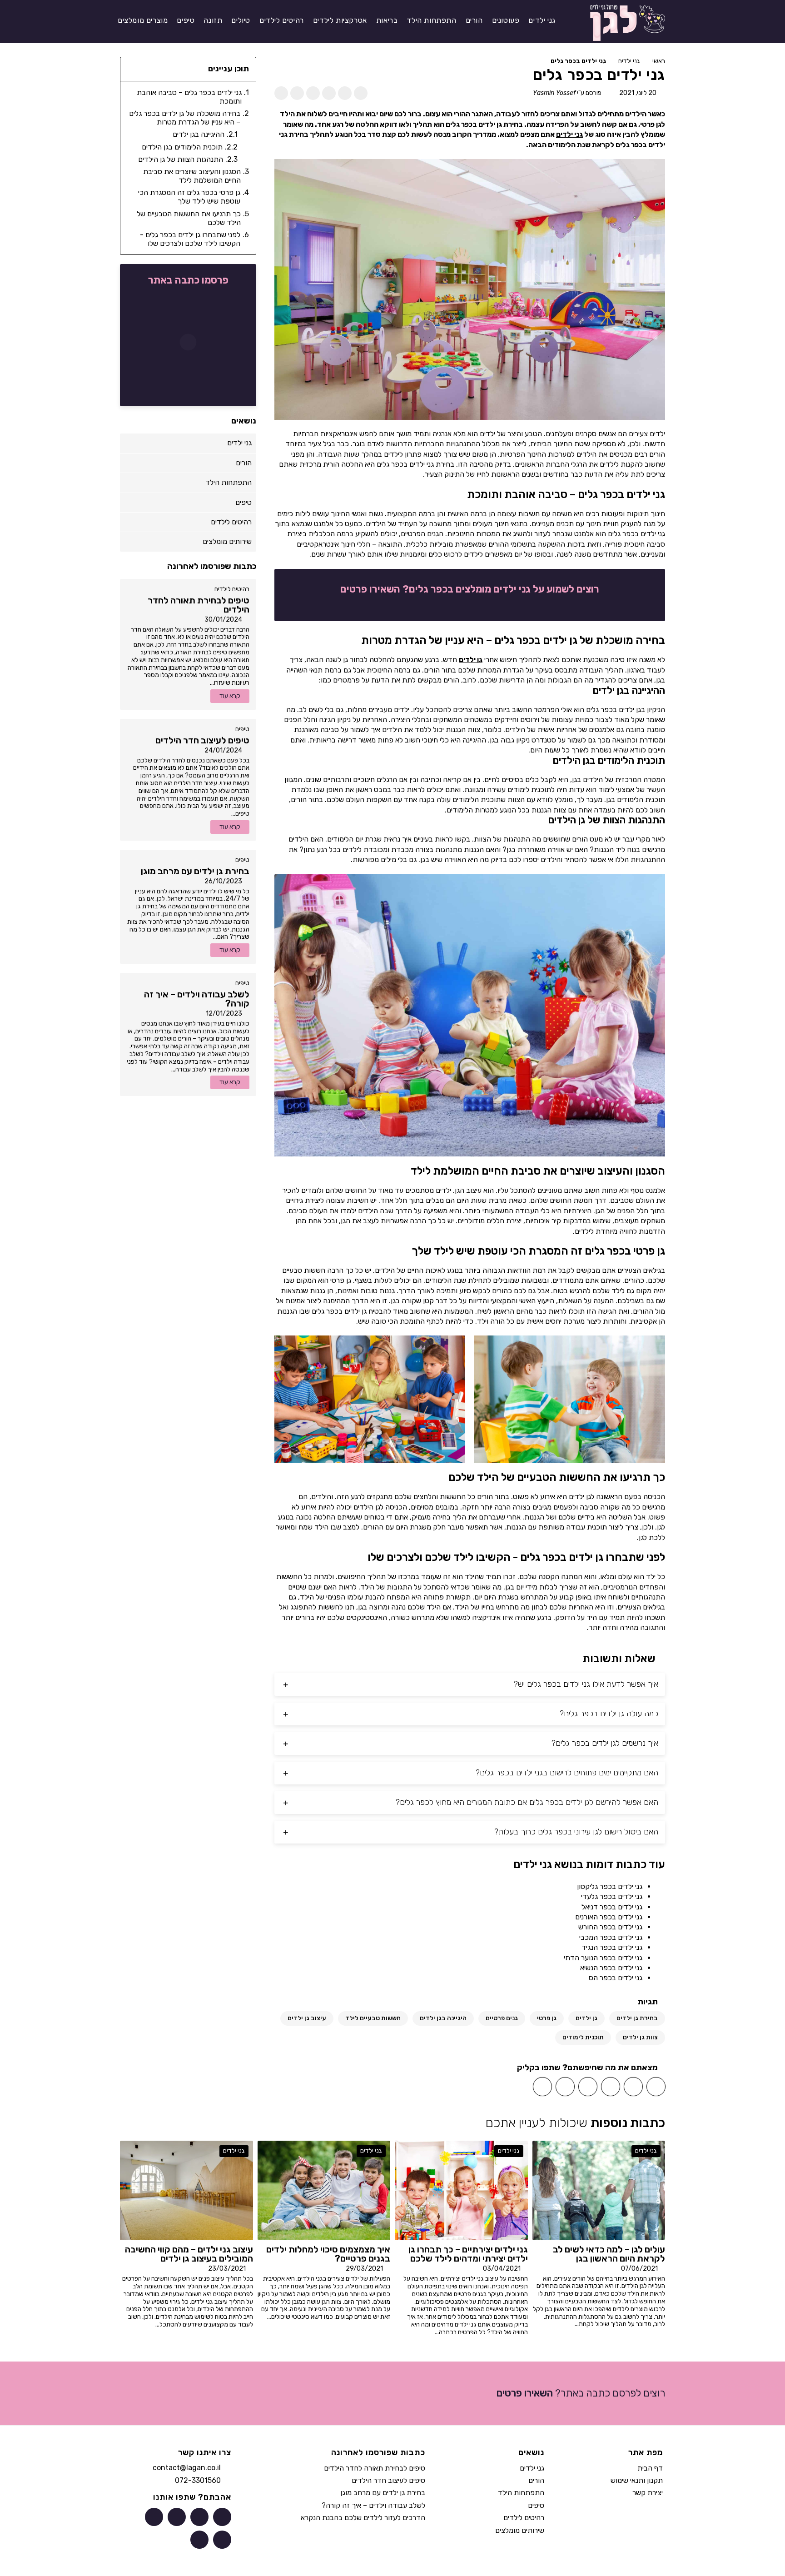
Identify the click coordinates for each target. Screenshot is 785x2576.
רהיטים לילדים (232, 589)
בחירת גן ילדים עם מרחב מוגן (383, 2493)
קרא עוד (230, 696)
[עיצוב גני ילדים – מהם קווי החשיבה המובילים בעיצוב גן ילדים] (186, 2190)
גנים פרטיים (502, 2018)
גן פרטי (547, 2018)
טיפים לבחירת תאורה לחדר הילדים (375, 2468)
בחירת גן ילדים (637, 2018)
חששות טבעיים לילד (373, 2018)
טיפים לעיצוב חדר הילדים (388, 2480)
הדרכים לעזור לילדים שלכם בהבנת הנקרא (363, 2518)
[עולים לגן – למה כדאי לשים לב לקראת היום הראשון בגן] (599, 2190)
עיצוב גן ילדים (307, 2018)
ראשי (659, 61)
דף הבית (650, 2468)
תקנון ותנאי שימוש (637, 2480)
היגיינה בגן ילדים (443, 2018)
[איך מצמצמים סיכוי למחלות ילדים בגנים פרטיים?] (324, 2190)
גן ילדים (471, 660)
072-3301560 (198, 2480)
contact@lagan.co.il (187, 2468)
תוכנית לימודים (583, 2037)
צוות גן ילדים (640, 2037)
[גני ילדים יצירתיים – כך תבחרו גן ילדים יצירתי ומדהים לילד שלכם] (461, 2190)
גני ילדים (629, 61)
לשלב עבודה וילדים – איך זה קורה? (373, 2505)
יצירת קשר (648, 2493)
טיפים (242, 729)
